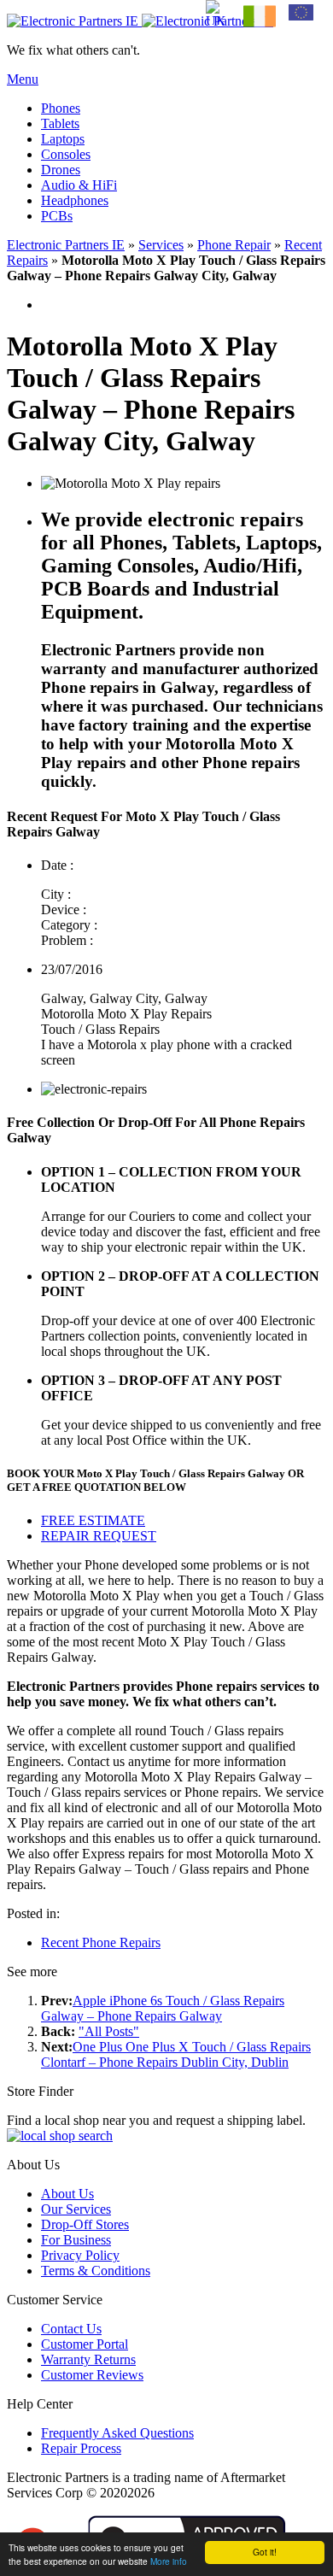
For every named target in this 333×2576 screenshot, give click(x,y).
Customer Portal (85, 2344)
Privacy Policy (80, 2255)
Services (161, 245)
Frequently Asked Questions (117, 2433)
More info (169, 2561)
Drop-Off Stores (85, 2224)
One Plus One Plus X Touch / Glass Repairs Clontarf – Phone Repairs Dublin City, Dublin (176, 2054)
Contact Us (71, 2329)
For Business (76, 2240)
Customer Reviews (92, 2375)
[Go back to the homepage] (140, 21)
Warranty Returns (88, 2359)
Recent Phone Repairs (101, 1942)
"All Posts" (109, 2031)
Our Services (76, 2209)
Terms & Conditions (96, 2271)
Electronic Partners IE (66, 245)
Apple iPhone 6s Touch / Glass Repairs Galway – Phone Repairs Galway (163, 2008)
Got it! (265, 2552)
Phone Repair (234, 245)
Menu (23, 79)
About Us (67, 2194)
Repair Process (81, 2448)
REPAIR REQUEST (99, 1536)
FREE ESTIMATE (93, 1520)
